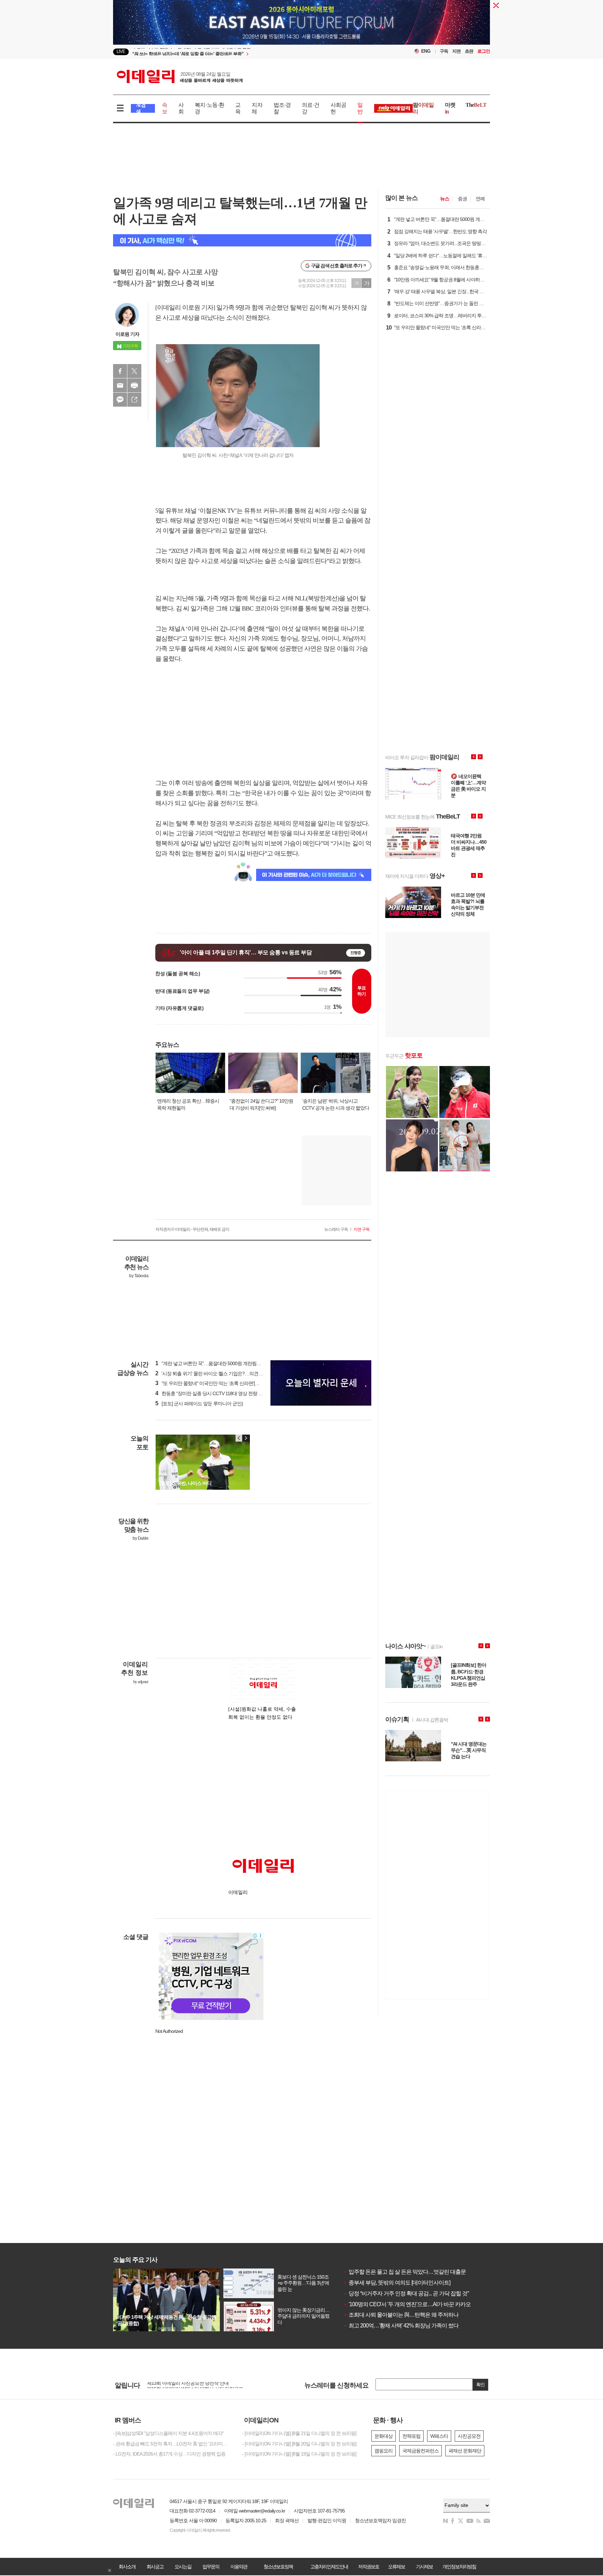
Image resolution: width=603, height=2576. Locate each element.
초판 (469, 51)
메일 (120, 385)
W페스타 (439, 2436)
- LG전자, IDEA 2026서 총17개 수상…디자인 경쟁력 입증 (169, 2454)
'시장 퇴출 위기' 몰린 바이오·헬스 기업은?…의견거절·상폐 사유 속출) (227, 1374)
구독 (444, 51)
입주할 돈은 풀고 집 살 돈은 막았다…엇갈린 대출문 (405, 2272)
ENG (426, 51)
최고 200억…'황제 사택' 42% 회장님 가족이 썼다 (401, 2326)
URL (134, 400)
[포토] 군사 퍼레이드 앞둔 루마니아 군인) (199, 1404)
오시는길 (183, 2567)
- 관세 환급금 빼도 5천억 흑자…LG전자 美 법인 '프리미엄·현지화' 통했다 (172, 2444)
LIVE (121, 51)
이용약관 (239, 2567)
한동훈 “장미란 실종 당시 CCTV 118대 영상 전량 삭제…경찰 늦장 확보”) (230, 1393)
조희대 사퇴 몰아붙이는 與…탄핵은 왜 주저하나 (401, 2315)
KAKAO (120, 400)
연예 (480, 199)
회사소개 (127, 2567)
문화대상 (384, 2436)
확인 (481, 2385)
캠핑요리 (384, 2451)
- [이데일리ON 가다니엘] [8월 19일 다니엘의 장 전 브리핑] (299, 2454)
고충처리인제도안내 (329, 2567)
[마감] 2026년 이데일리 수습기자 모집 (184, 2385)
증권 (462, 199)
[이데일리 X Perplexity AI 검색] (242, 240)
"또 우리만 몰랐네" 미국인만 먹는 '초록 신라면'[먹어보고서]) (218, 1383)
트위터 (134, 371)
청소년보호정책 (278, 2567)
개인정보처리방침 (459, 2567)
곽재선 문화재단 (465, 2451)
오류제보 (396, 2567)
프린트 (134, 385)
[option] (245, 52)
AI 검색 (141, 108)
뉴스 (445, 199)
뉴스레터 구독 (336, 1229)
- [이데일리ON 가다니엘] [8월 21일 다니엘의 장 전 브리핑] (299, 2433)
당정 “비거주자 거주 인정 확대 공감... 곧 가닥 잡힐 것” (406, 2293)
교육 (238, 108)
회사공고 (155, 2567)
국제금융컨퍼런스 (420, 2451)
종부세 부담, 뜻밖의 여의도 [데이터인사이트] (397, 2283)
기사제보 (424, 2567)
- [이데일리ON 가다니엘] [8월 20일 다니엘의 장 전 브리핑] (299, 2444)
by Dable (140, 1538)
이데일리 (180, 76)
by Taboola (139, 1276)
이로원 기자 (127, 334)
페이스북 (120, 371)
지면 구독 (362, 1229)
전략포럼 (411, 2436)
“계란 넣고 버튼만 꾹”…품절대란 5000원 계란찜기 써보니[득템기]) (224, 1363)
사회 (181, 108)
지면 (456, 51)
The (476, 105)
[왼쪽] (239, 1438)
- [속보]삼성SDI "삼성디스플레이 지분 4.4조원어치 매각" (168, 2433)
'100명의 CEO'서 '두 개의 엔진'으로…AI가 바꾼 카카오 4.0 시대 (417, 2304)
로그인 (484, 51)
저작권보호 (368, 2567)
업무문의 (211, 2567)
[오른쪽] (246, 1438)
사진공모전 (469, 2436)
